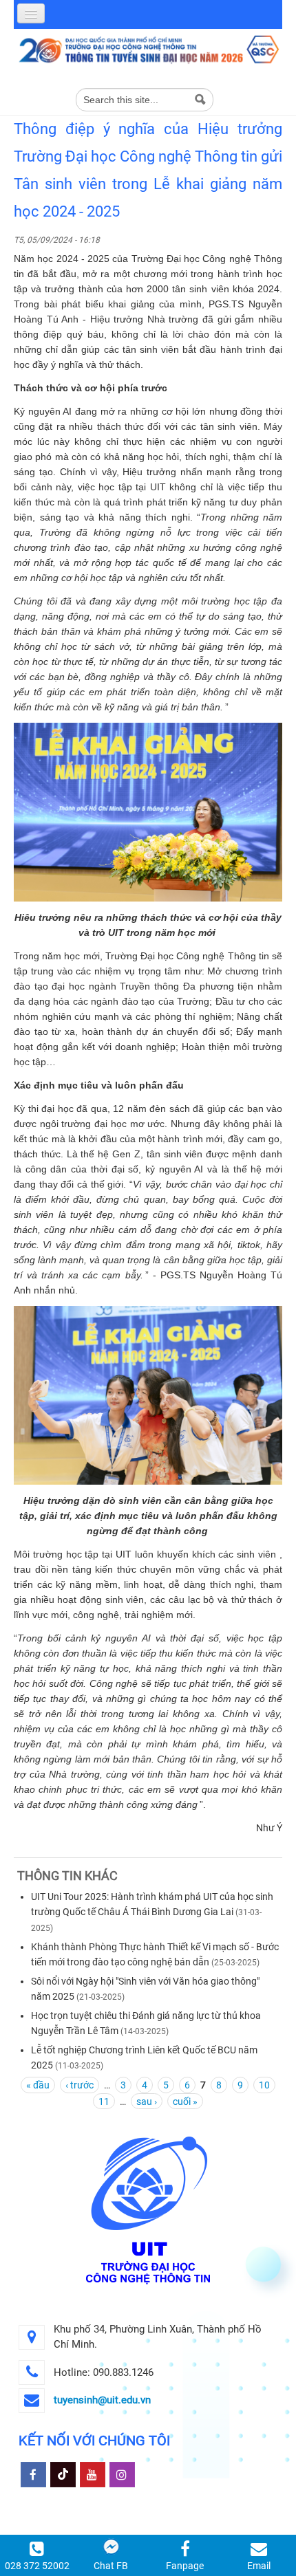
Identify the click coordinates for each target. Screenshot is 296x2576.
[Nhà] (148, 49)
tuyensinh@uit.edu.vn (102, 2400)
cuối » (185, 2102)
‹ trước (80, 2085)
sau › (147, 2102)
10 (264, 2085)
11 (104, 2102)
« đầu (38, 2085)
